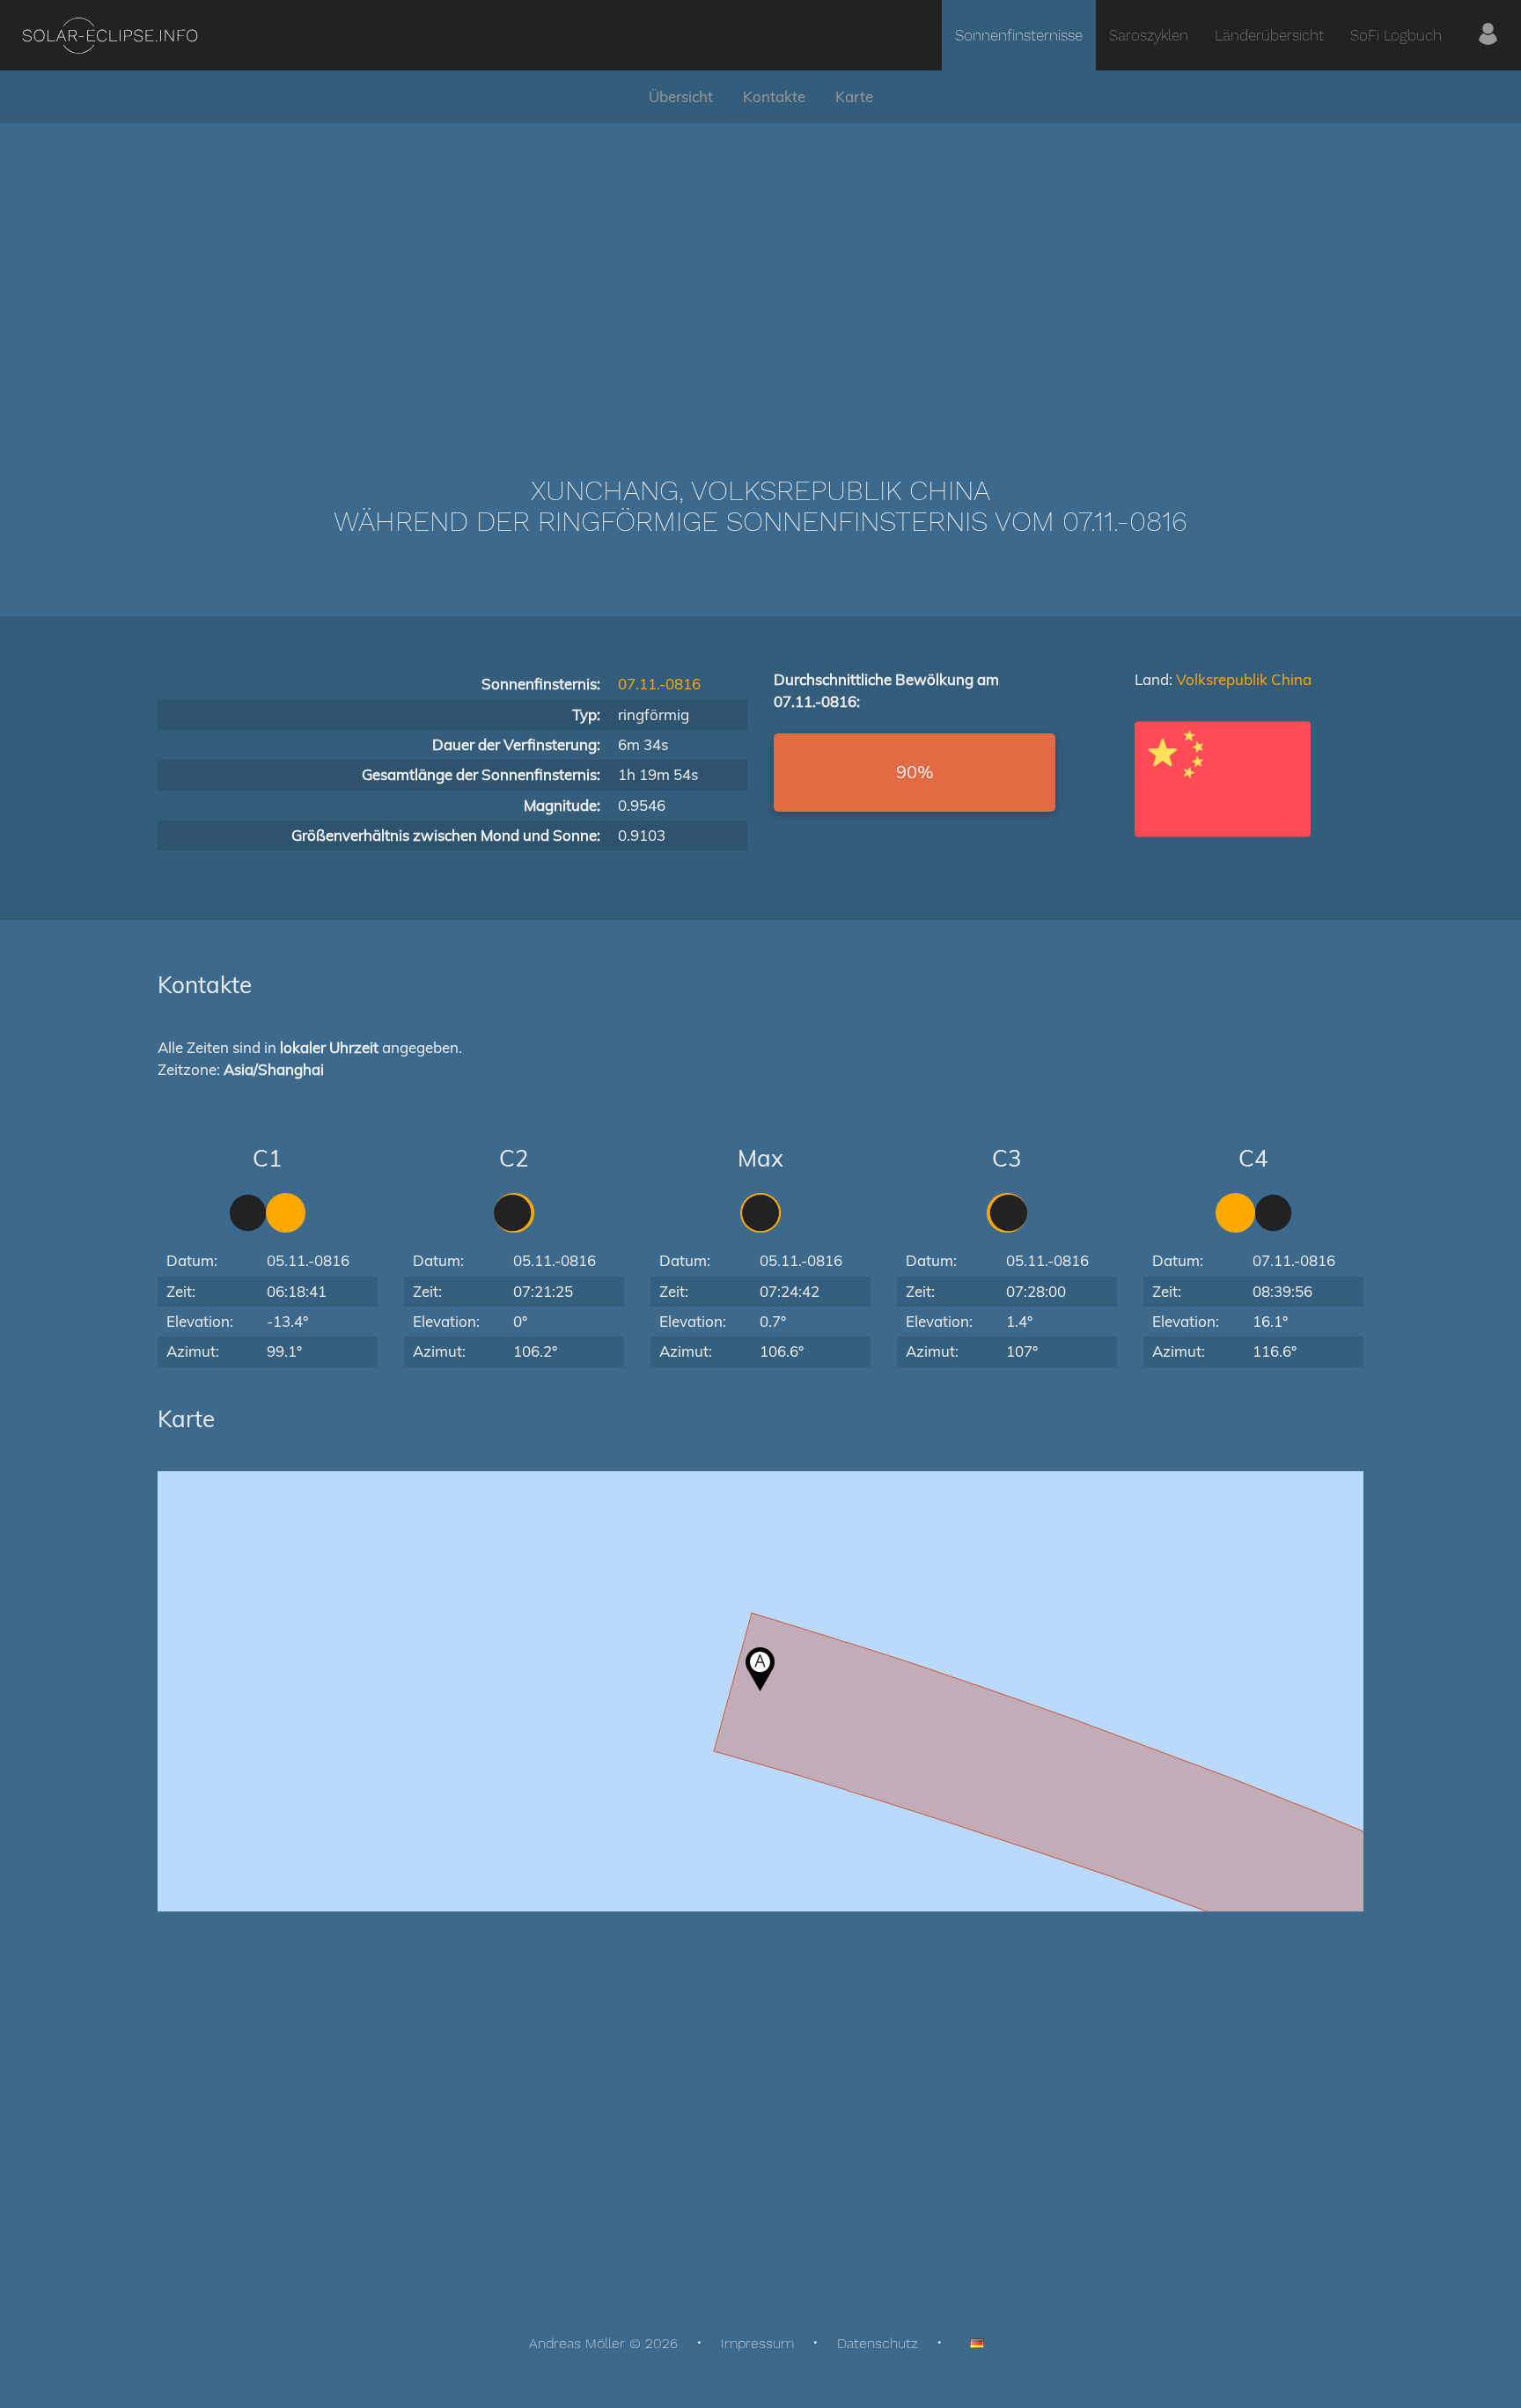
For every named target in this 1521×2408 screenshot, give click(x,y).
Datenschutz (878, 2343)
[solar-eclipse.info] (110, 36)
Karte (854, 96)
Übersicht (681, 96)
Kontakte (774, 96)
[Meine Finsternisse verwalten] (1488, 35)
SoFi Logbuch (1396, 35)
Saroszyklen (1149, 35)
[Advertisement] (760, 273)
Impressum (757, 2343)
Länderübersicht (1269, 35)
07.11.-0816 (659, 684)
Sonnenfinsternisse (1019, 35)
